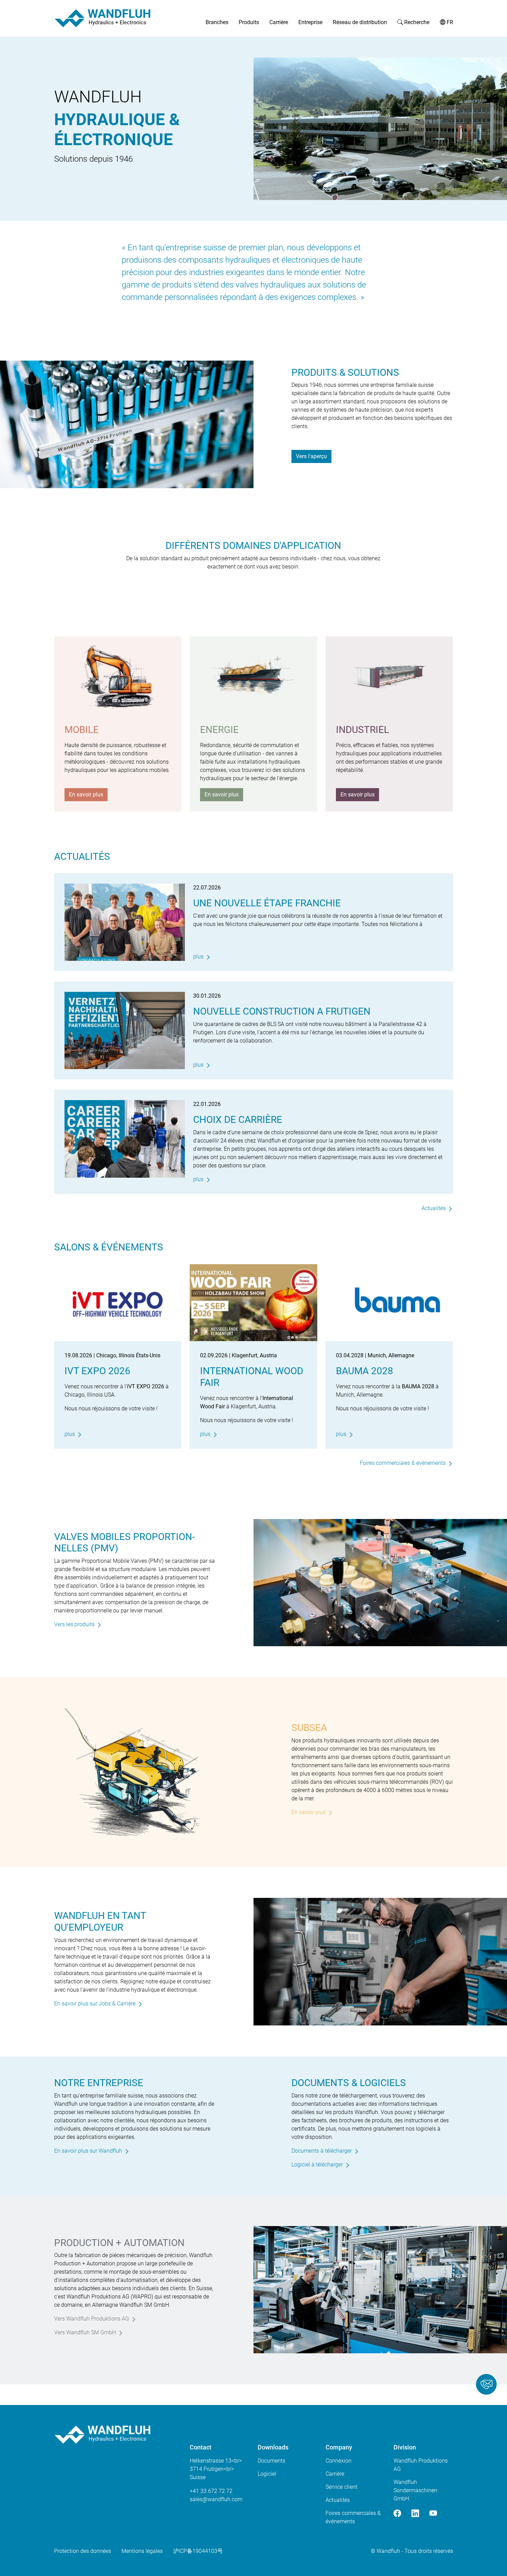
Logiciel (267, 2474)
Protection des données (83, 2551)
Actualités (434, 1208)
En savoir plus (86, 794)
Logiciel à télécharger (317, 2165)
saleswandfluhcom (216, 2499)
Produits (249, 22)
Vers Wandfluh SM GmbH (85, 2332)
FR (449, 22)
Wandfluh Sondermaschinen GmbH (415, 2490)
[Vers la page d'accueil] (102, 18)
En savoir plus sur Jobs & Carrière (95, 2004)
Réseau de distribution (360, 22)
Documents (271, 2461)
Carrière (279, 22)
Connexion (339, 2461)
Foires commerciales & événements (403, 1463)
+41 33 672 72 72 (211, 2491)
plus (198, 957)
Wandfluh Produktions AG (421, 2465)
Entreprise (310, 22)
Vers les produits (74, 1624)
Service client (341, 2487)
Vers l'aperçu (311, 456)
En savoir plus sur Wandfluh (88, 2151)
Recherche (416, 22)
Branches (217, 22)
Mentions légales (142, 2551)
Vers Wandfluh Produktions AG (92, 2319)
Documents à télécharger (322, 2151)
